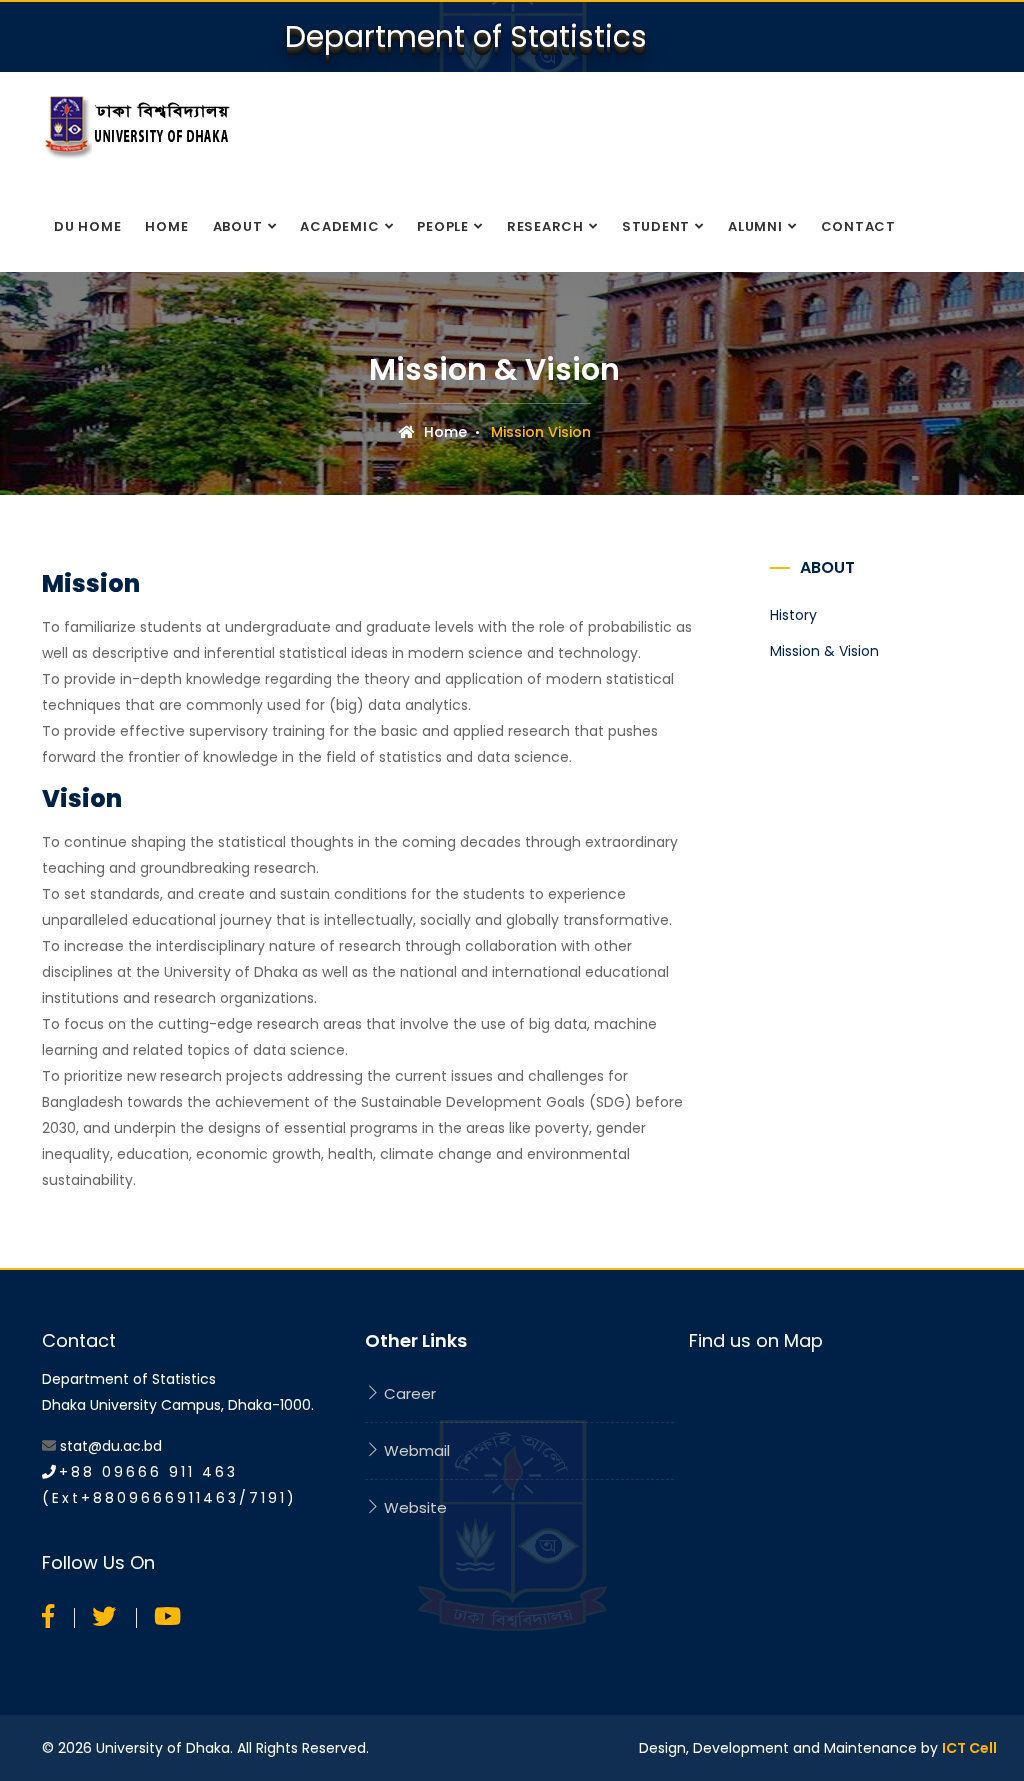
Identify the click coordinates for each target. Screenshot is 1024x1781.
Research (545, 226)
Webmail (415, 1450)
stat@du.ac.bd (111, 1446)
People (443, 226)
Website (413, 1507)
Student (656, 226)
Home (166, 226)
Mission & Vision (824, 651)
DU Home (87, 226)
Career (408, 1393)
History (793, 615)
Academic (339, 226)
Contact (858, 226)
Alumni (755, 226)
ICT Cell (969, 1748)
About (238, 226)
